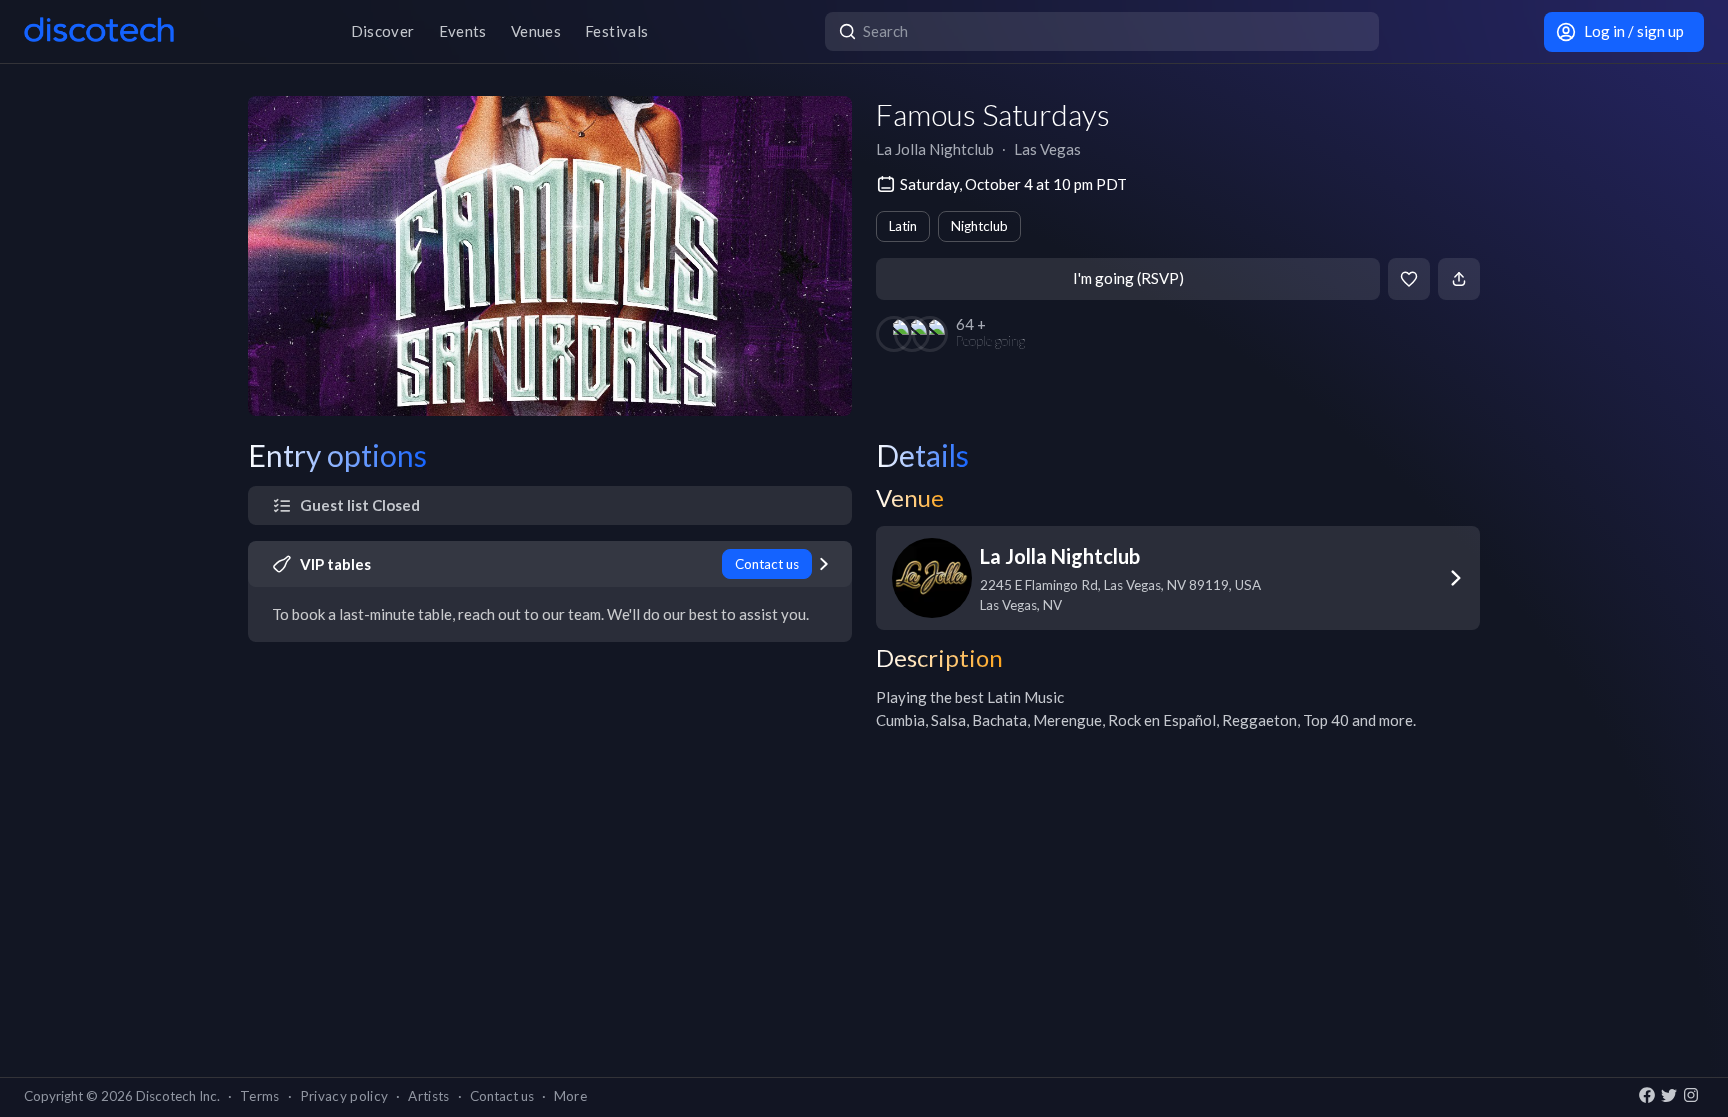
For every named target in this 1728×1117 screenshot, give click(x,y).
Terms (260, 1096)
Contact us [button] (502, 1096)
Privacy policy (344, 1096)
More (570, 1096)
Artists (428, 1096)
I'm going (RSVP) (1128, 278)
